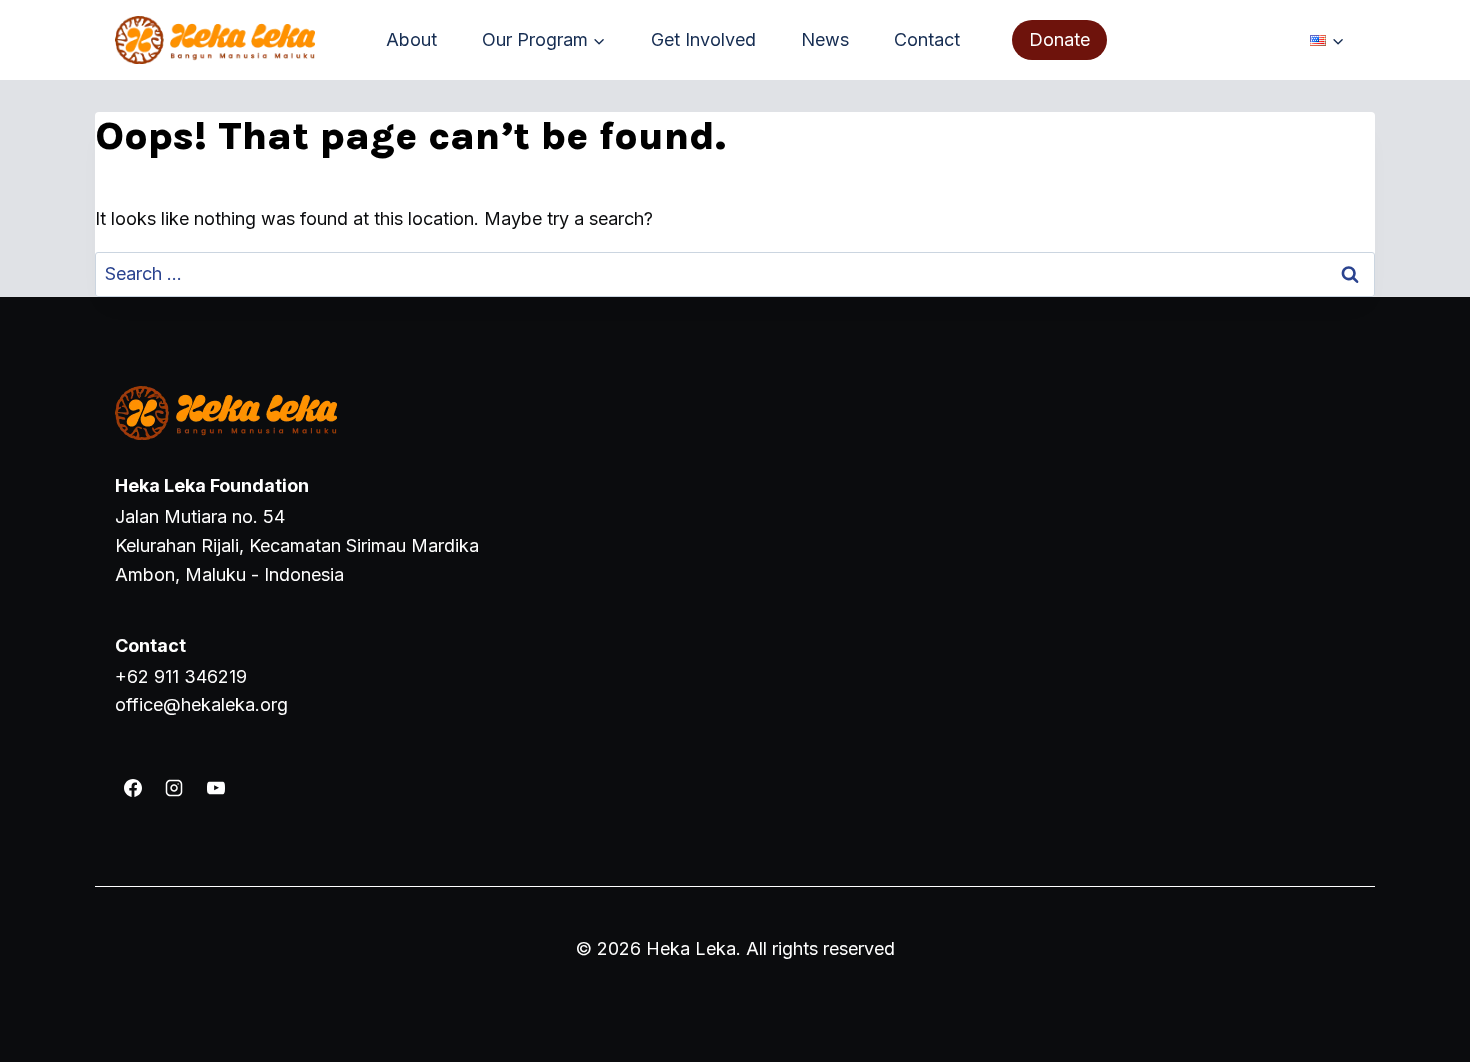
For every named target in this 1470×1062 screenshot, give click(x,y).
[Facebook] (133, 788)
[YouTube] (216, 788)
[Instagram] (174, 788)
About (411, 39)
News (825, 39)
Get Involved (703, 39)
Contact (927, 39)
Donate (1059, 39)
